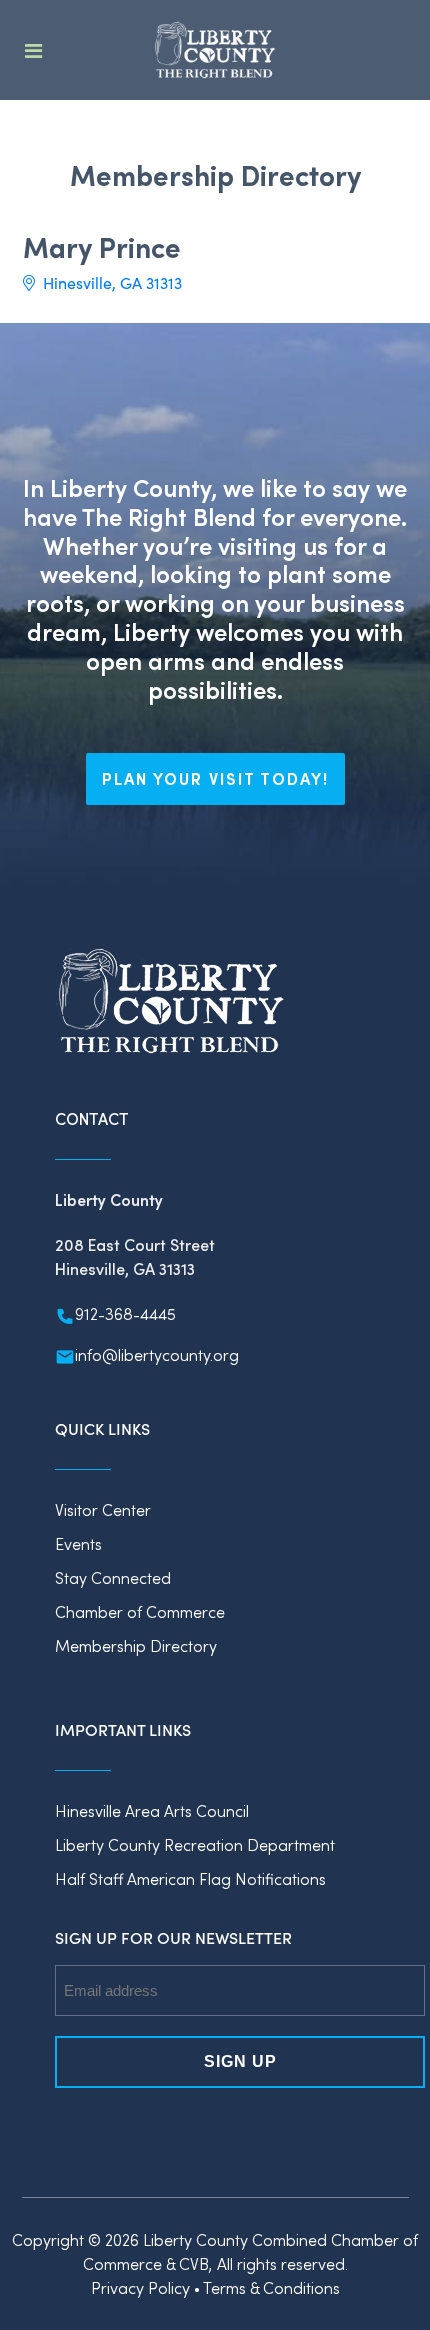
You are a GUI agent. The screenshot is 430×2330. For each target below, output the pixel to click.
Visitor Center (103, 1509)
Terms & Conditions (271, 2287)
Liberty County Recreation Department (195, 1844)
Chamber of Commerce (140, 1611)
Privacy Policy (140, 2287)
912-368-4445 (125, 1313)
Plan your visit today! (215, 778)
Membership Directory (136, 1645)
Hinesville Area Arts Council (152, 1810)
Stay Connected (113, 1577)
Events (78, 1543)
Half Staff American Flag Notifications (190, 1878)
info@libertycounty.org (157, 1354)
